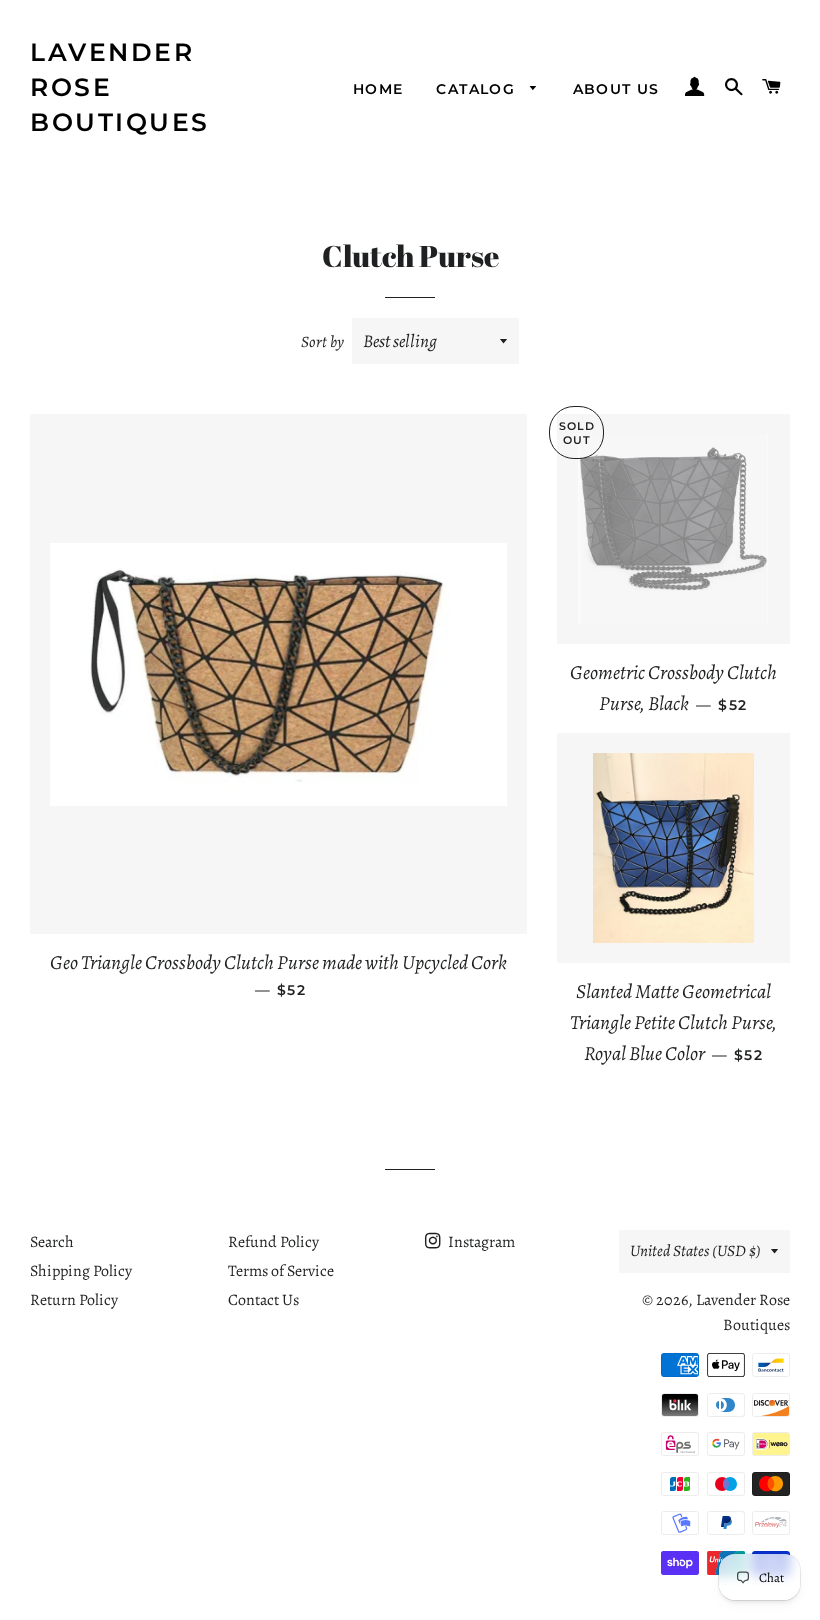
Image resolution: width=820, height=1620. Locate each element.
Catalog (478, 89)
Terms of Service (281, 1271)
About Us (616, 89)
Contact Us (263, 1300)
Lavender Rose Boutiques (120, 87)
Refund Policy (273, 1242)
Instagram (480, 1242)
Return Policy (74, 1300)
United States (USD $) (695, 1251)
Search (52, 1242)
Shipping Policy (81, 1271)
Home (378, 89)
